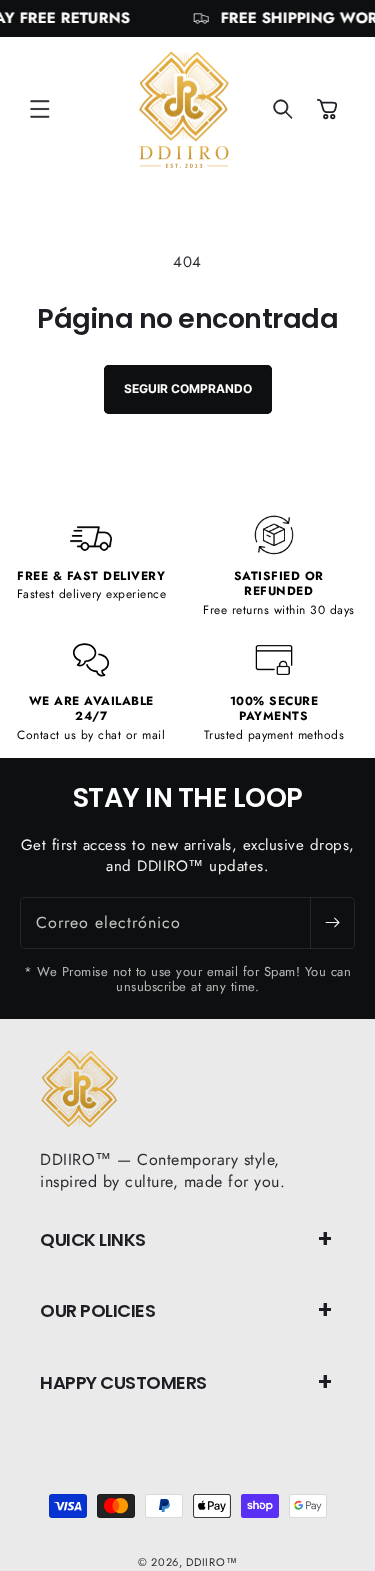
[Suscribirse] (332, 923)
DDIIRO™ (211, 1562)
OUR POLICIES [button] (97, 1310)
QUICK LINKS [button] (93, 1239)
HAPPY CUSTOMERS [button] (123, 1382)
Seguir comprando (188, 388)
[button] (40, 109)
